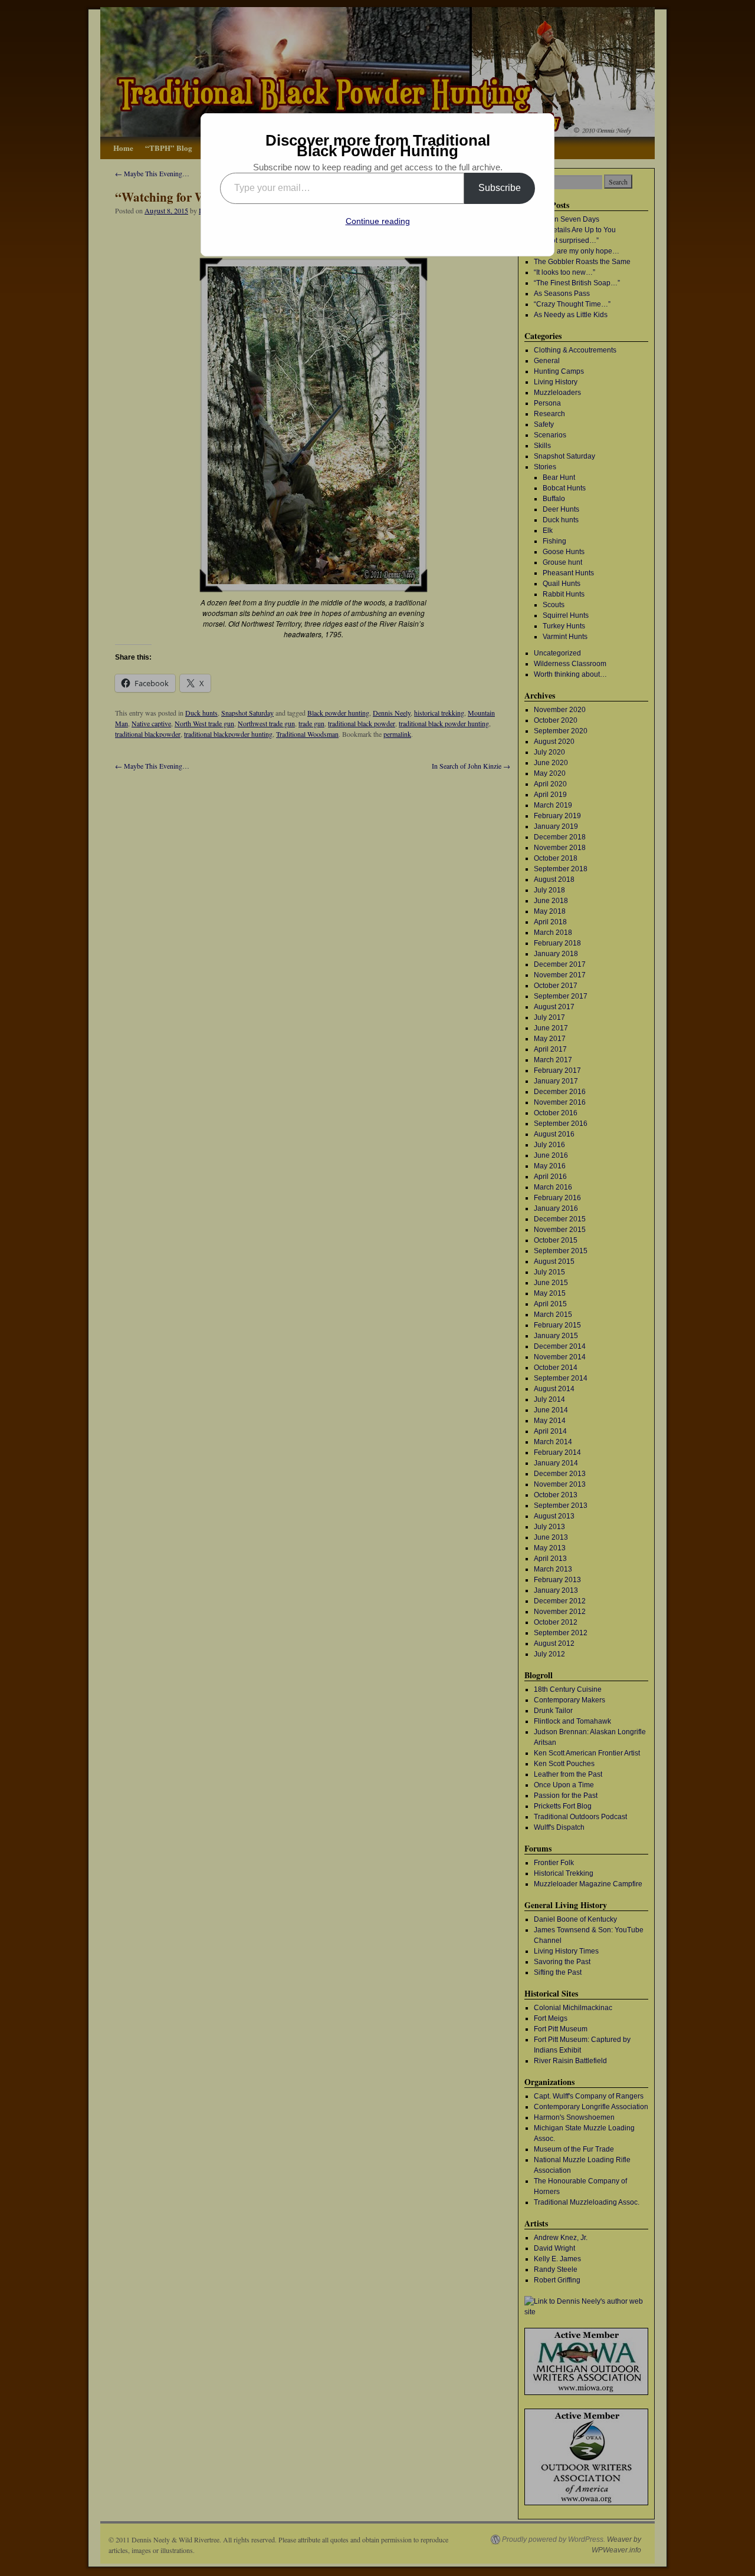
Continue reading (378, 221)
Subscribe (500, 188)
